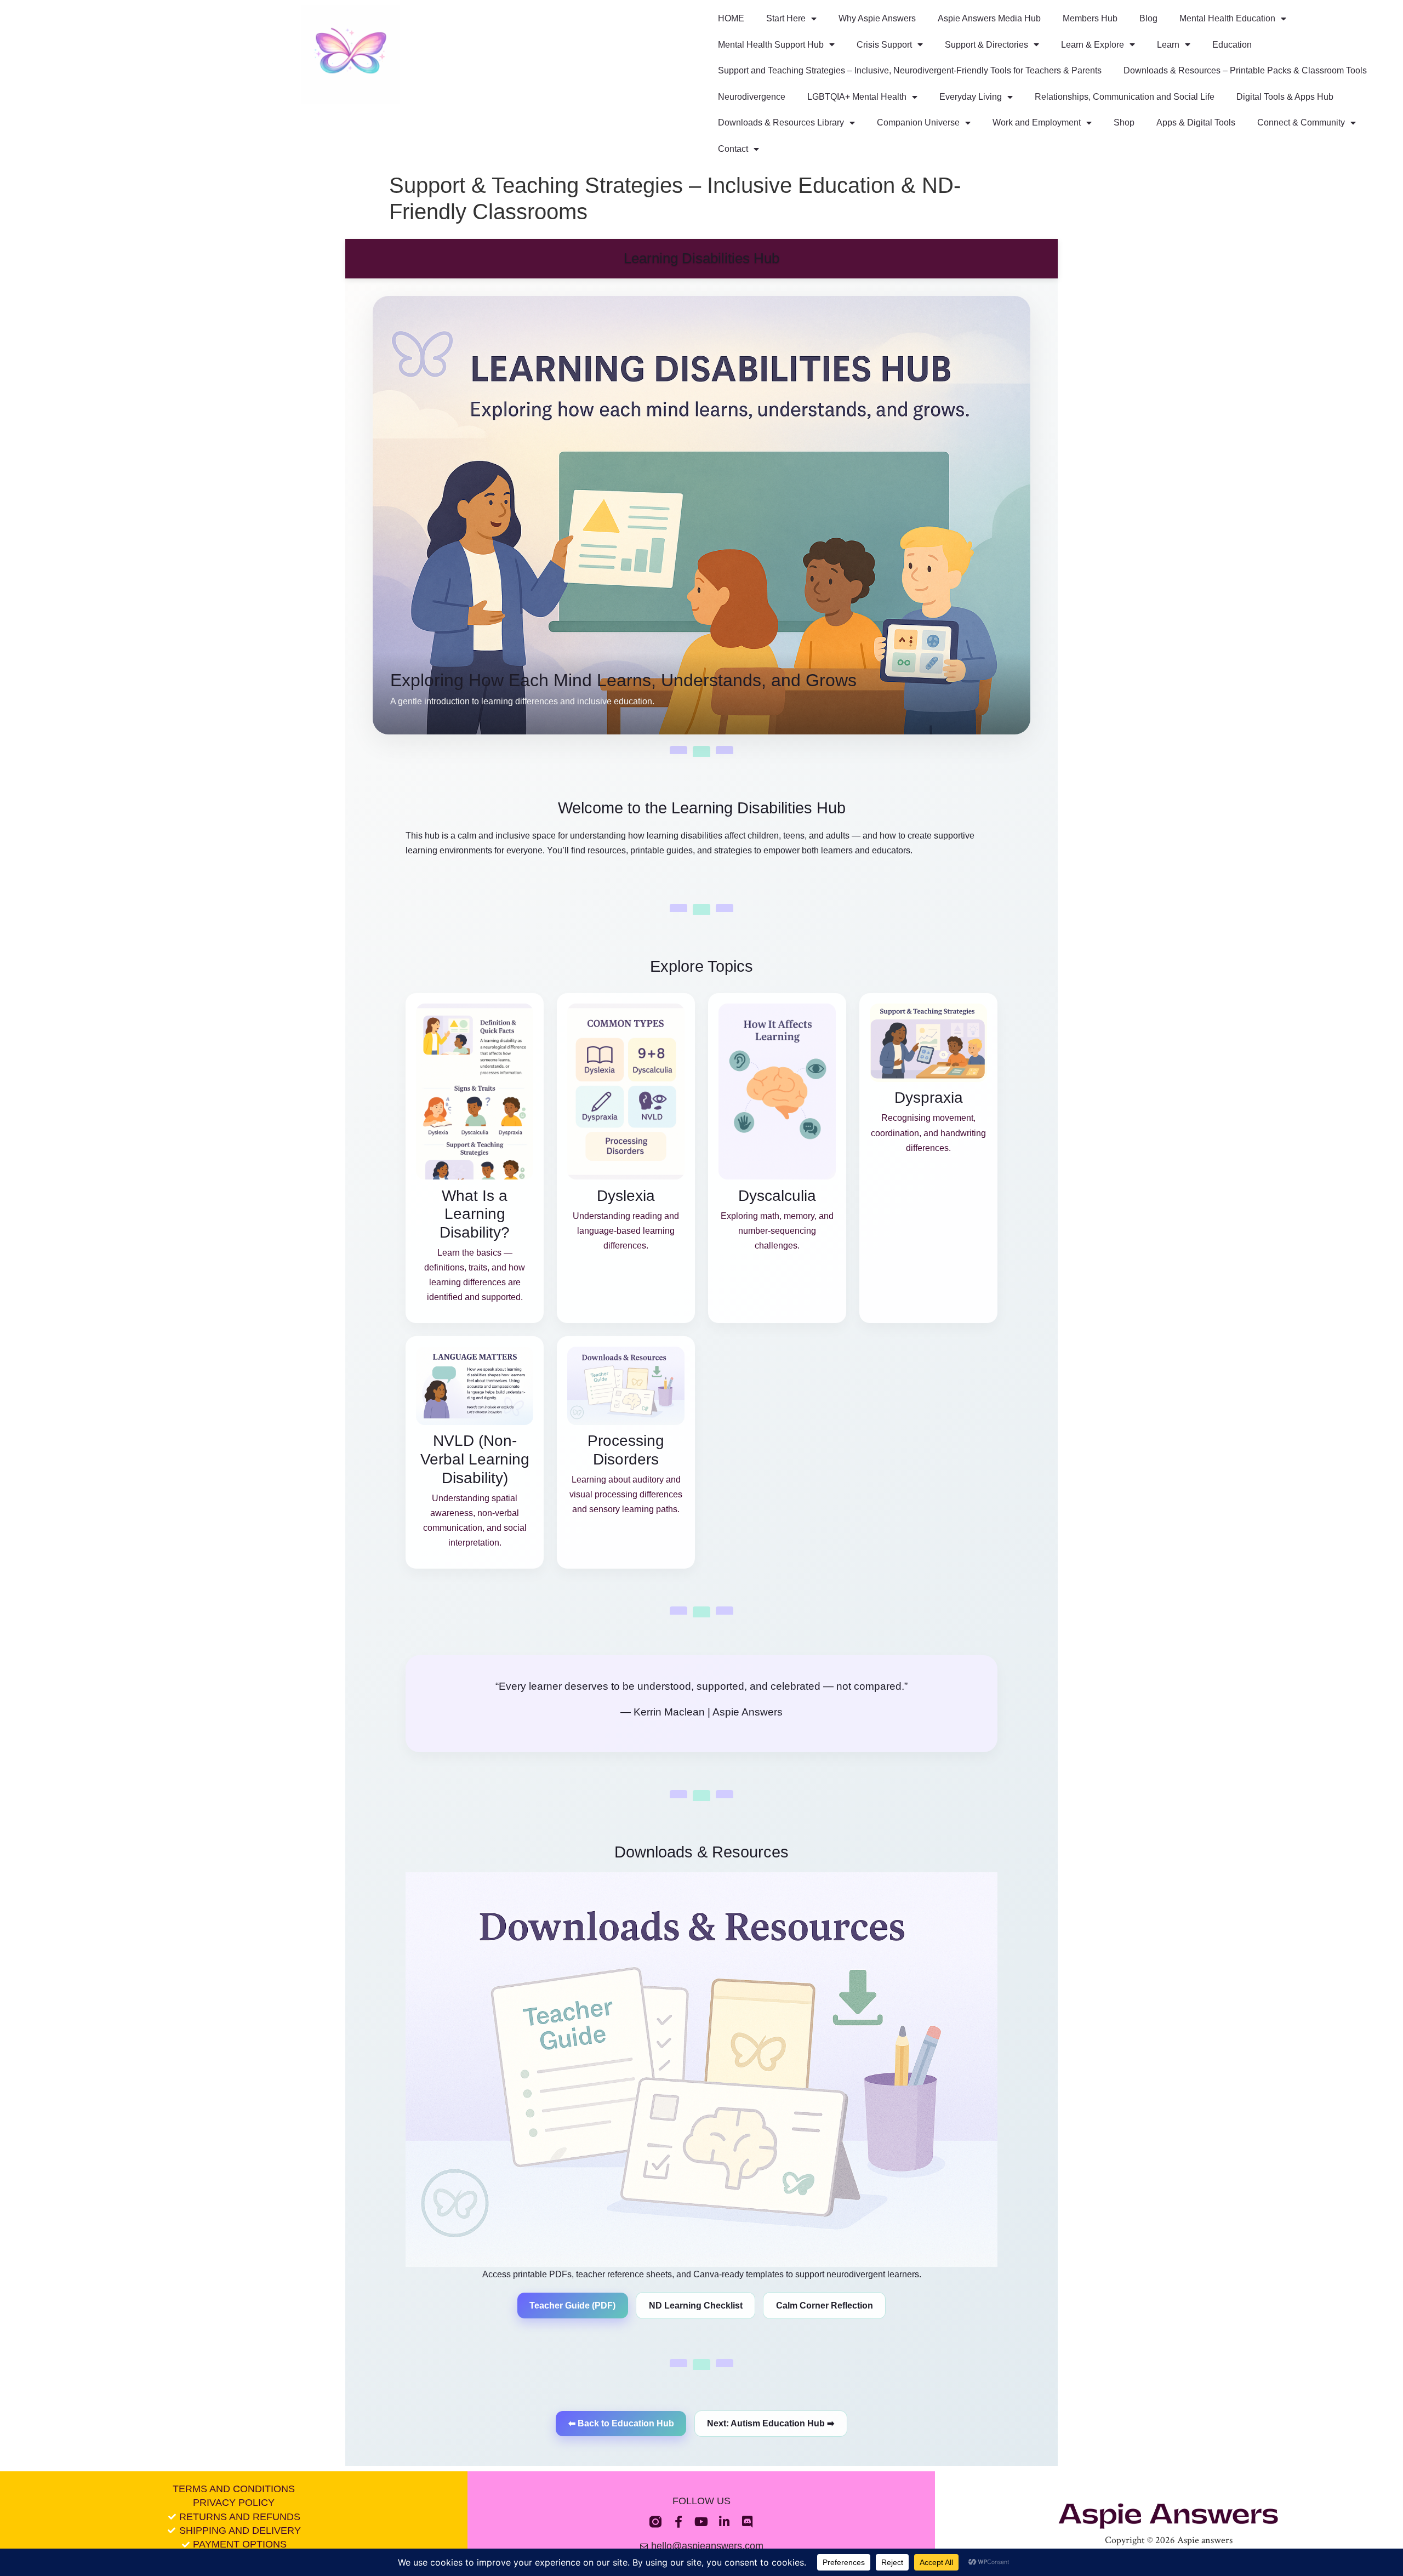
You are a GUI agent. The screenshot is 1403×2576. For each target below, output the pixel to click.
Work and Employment (1037, 122)
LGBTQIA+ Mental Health (857, 97)
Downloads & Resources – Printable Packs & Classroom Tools (1245, 70)
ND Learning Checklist (696, 2306)
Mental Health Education (1227, 18)
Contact (733, 149)
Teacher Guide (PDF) (572, 2306)
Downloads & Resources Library (781, 122)
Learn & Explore (1093, 45)
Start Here (786, 18)
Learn (1168, 45)
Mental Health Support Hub (771, 45)
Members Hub (1090, 18)
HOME (731, 18)
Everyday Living (971, 97)
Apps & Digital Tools (1196, 122)
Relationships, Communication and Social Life (1125, 97)
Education (1232, 45)
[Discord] (748, 2522)
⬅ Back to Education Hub (621, 2423)
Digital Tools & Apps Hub (1285, 97)
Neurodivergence (752, 97)
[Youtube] (701, 2522)
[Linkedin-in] (725, 2522)
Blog (1148, 18)
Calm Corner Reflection (825, 2306)
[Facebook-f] (678, 2522)
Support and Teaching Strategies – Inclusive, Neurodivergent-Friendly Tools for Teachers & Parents (910, 70)
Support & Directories (986, 45)
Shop (1124, 122)
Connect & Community (1301, 122)
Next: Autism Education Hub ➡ (771, 2423)
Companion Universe (918, 122)
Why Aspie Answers (877, 18)
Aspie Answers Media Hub (989, 18)
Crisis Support (884, 45)
